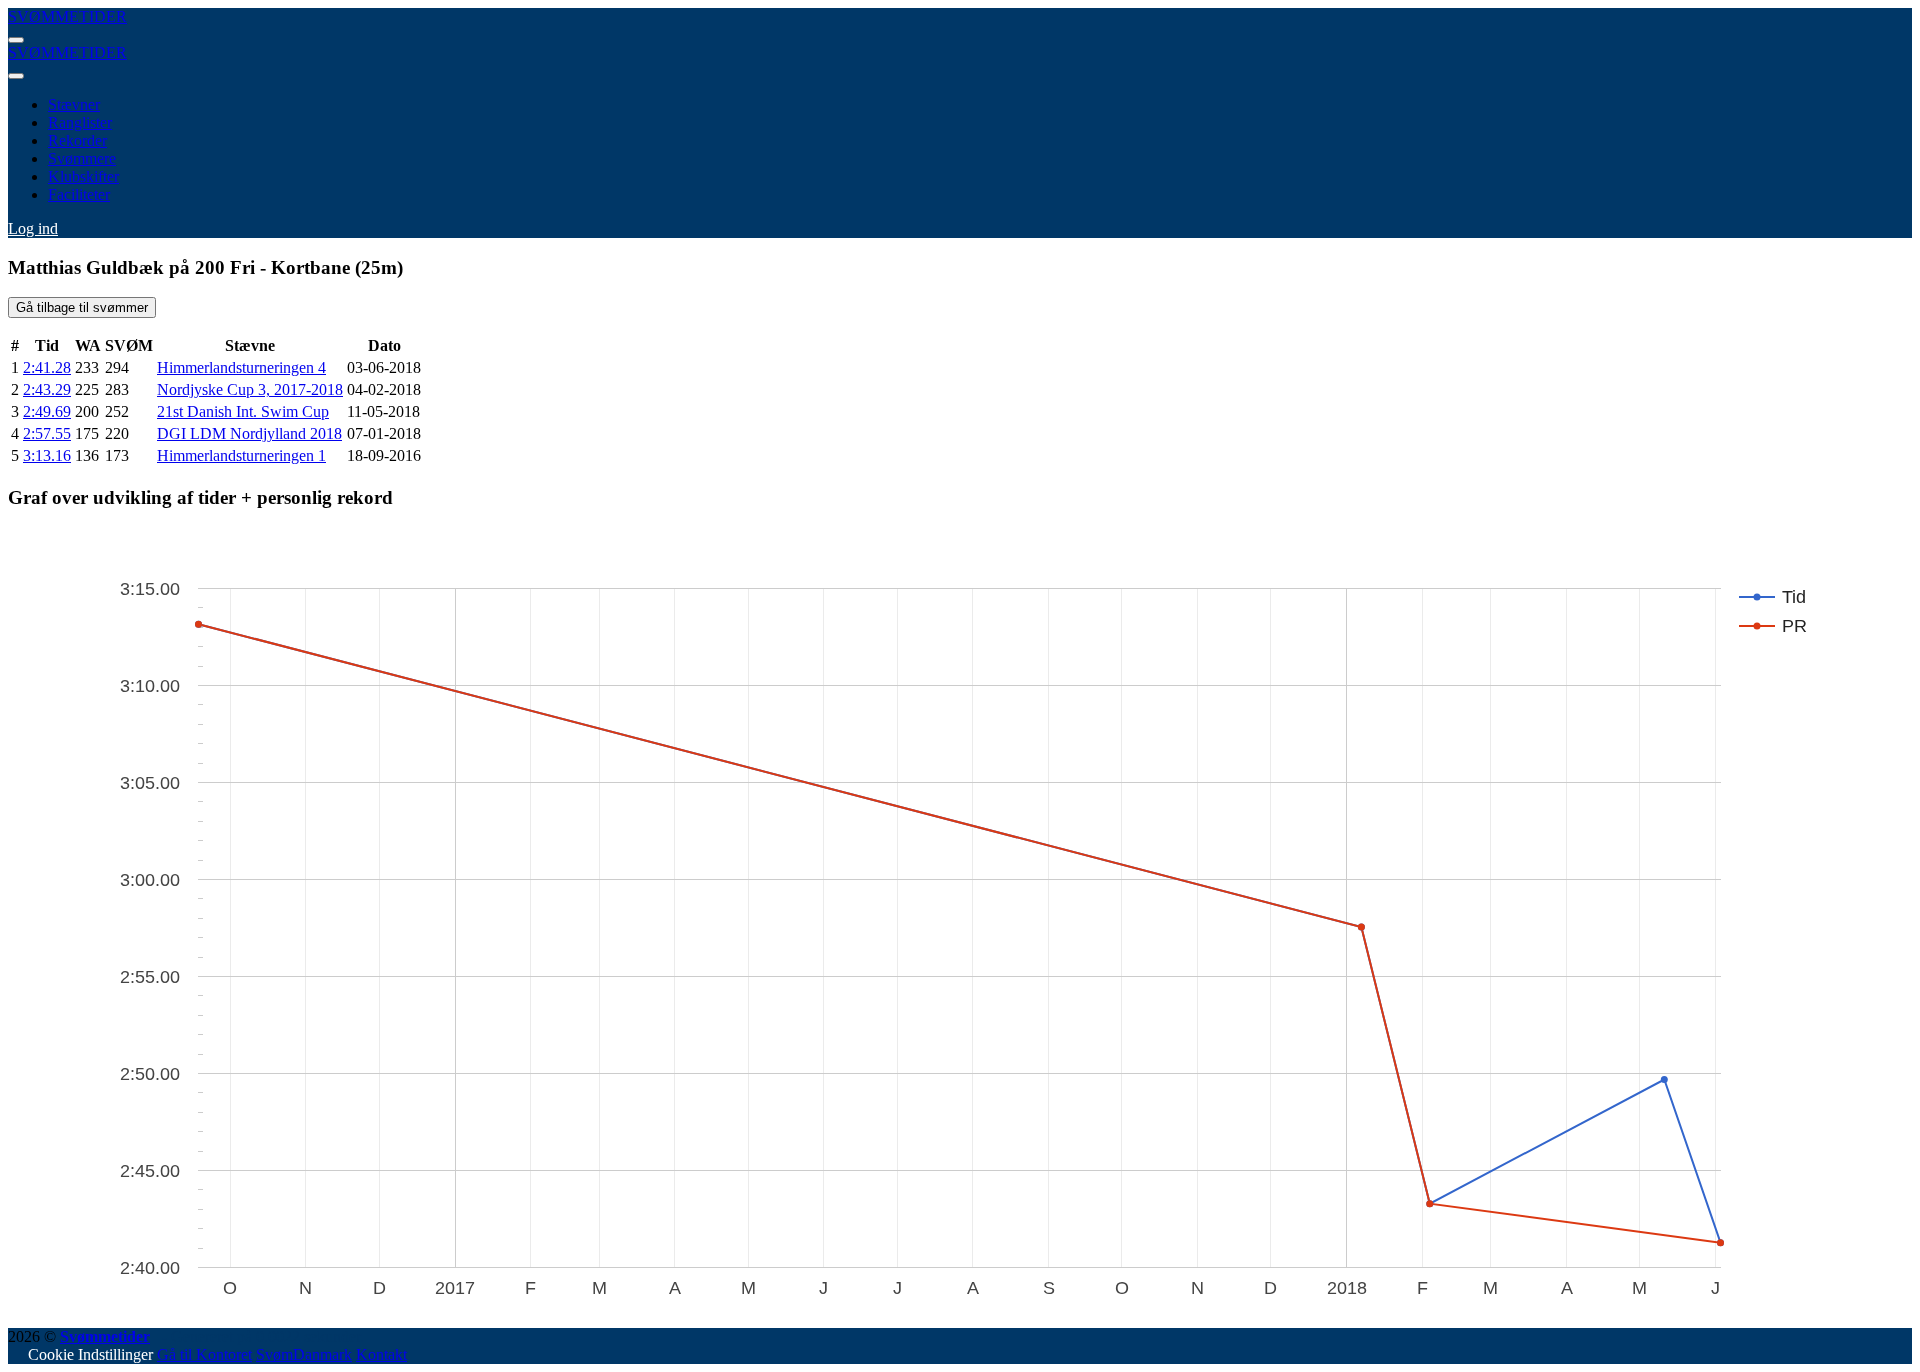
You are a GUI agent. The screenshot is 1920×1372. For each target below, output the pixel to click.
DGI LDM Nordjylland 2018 (249, 433)
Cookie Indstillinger (90, 1354)
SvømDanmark (304, 1354)
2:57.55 (47, 433)
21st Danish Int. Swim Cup (243, 411)
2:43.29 (47, 389)
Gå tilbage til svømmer (82, 307)
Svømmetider (105, 1336)
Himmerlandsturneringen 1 (241, 455)
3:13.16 (47, 455)
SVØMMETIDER (67, 16)
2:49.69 (47, 411)
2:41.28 (47, 367)
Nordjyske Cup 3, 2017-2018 (250, 389)
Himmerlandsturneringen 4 (241, 367)
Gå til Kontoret (204, 1354)
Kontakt (381, 1354)
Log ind (33, 228)
